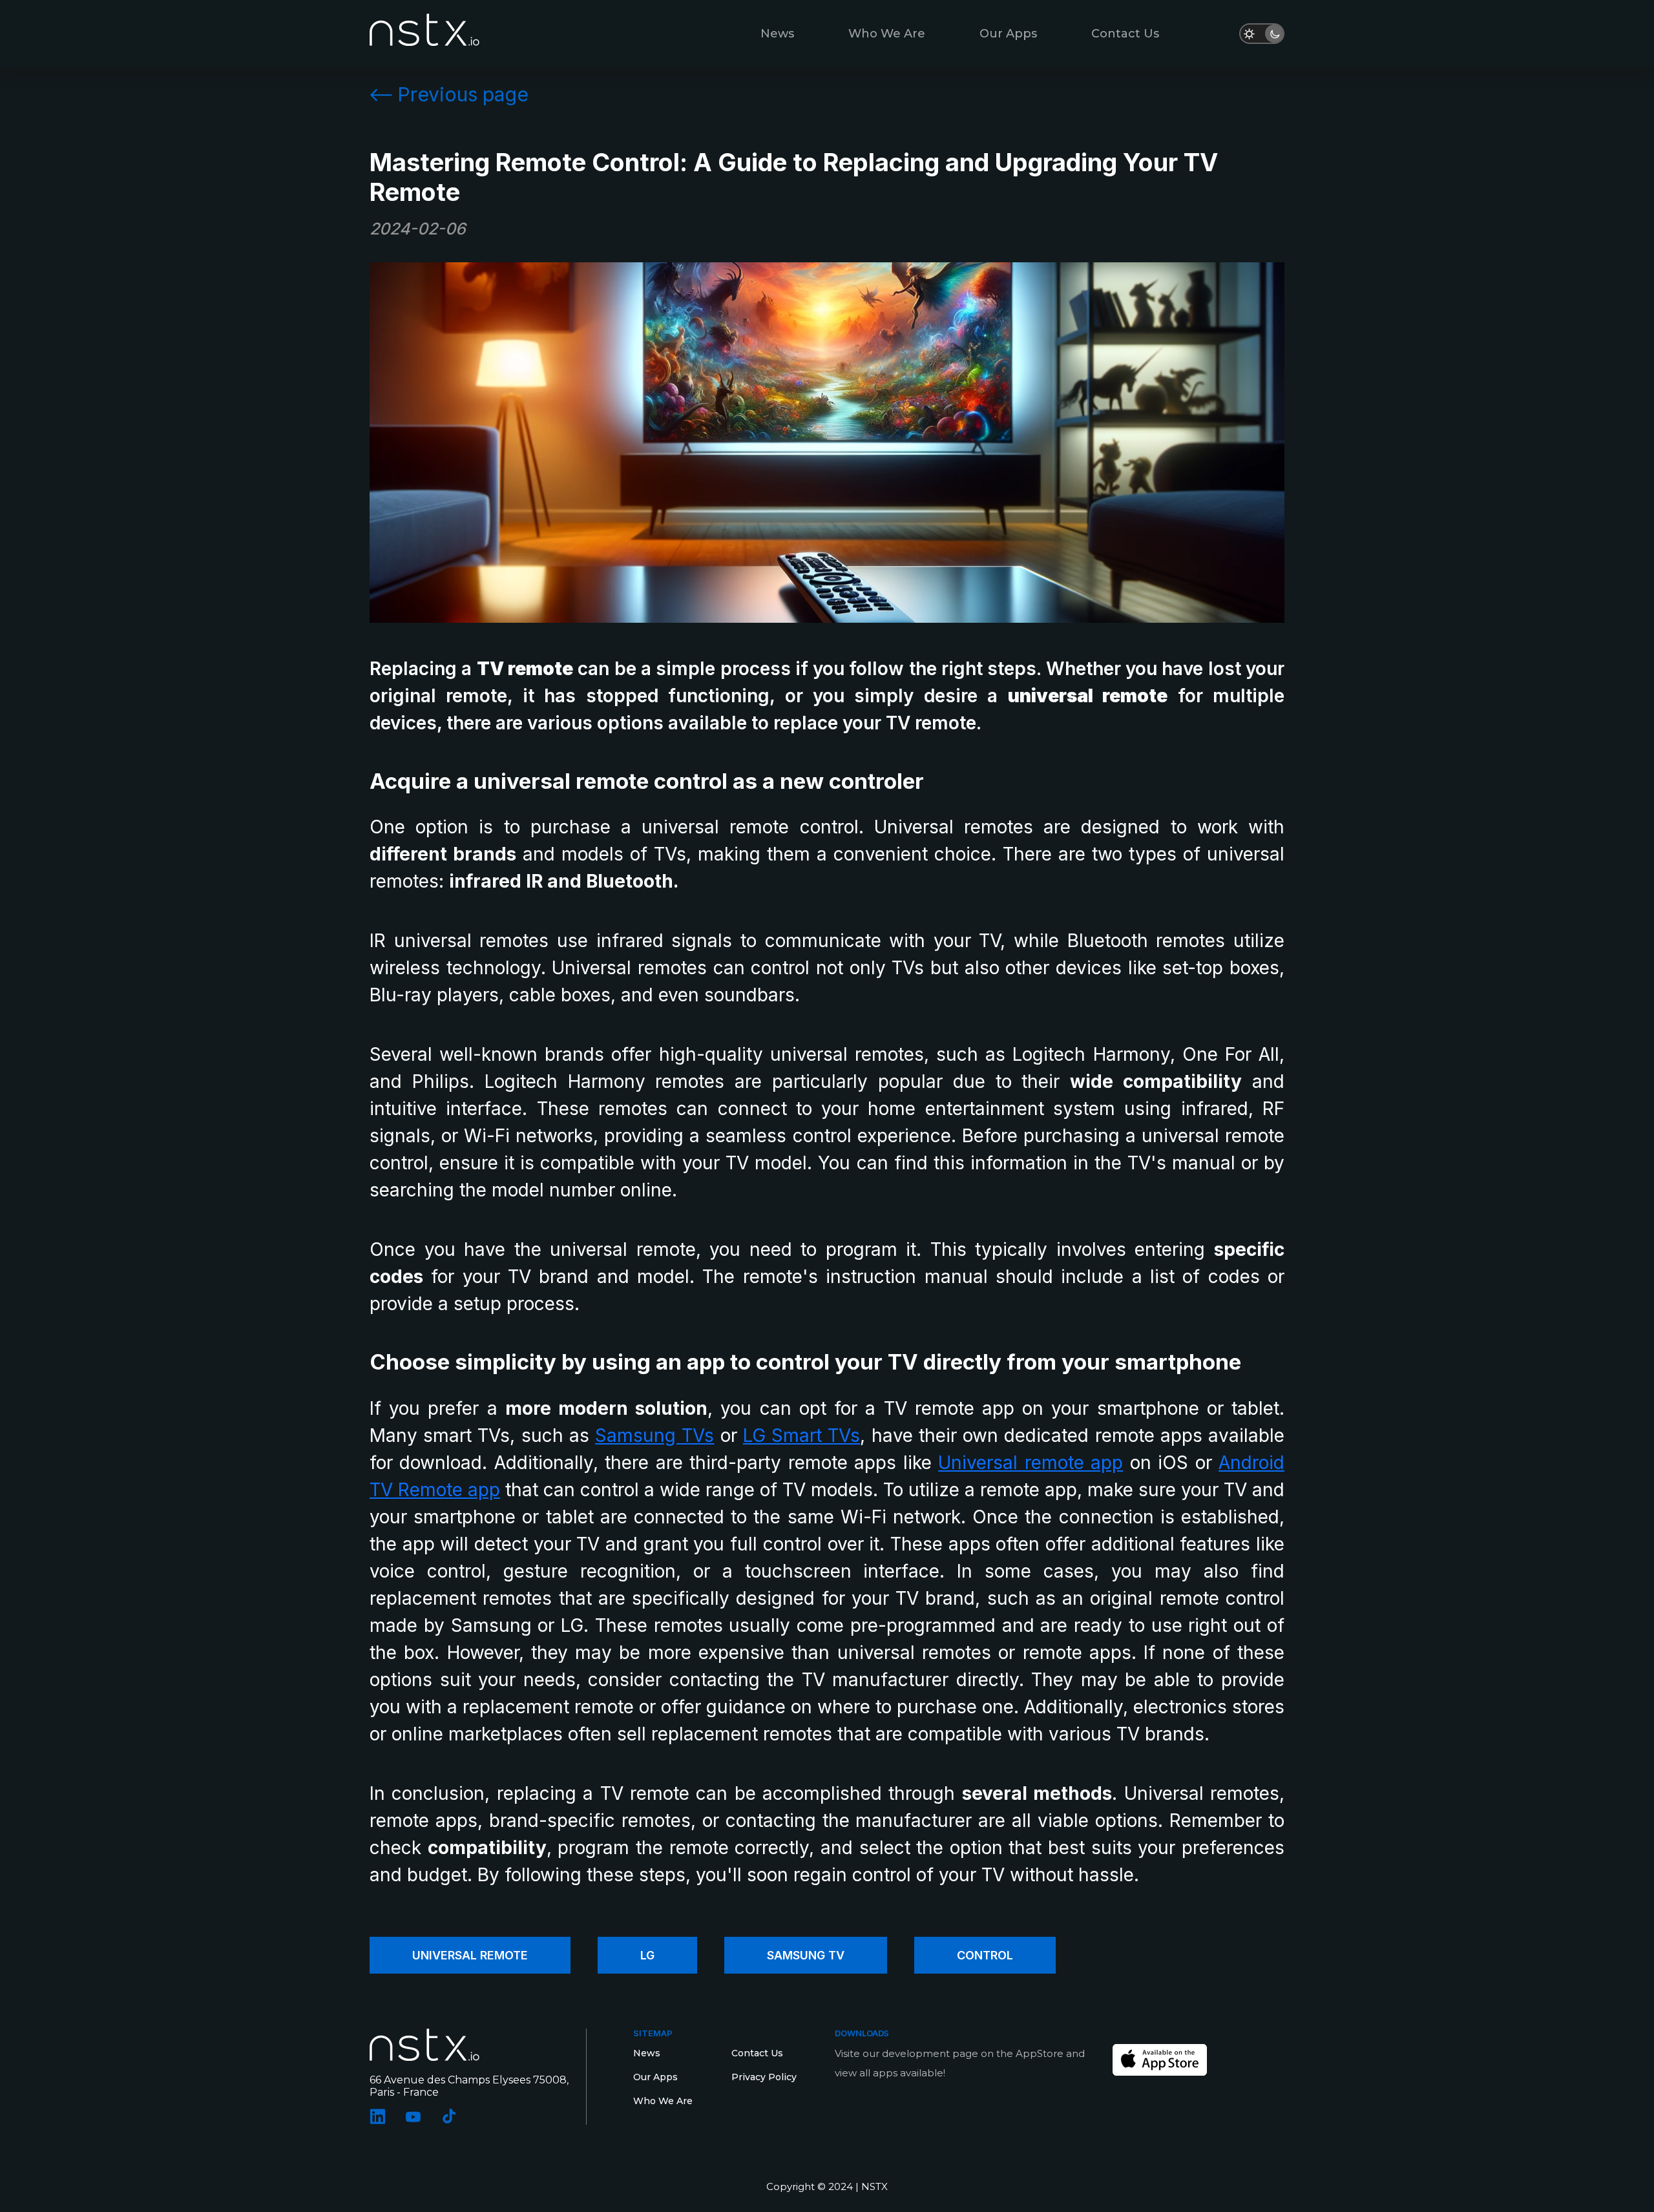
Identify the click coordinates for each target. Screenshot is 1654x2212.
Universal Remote (470, 1955)
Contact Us (757, 2053)
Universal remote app (1031, 1463)
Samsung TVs (654, 1435)
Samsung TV (806, 1955)
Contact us (1125, 34)
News (777, 34)
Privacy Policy (764, 2077)
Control (985, 1955)
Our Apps (1008, 34)
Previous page (463, 94)
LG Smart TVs (801, 1435)
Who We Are (887, 34)
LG (647, 1955)
